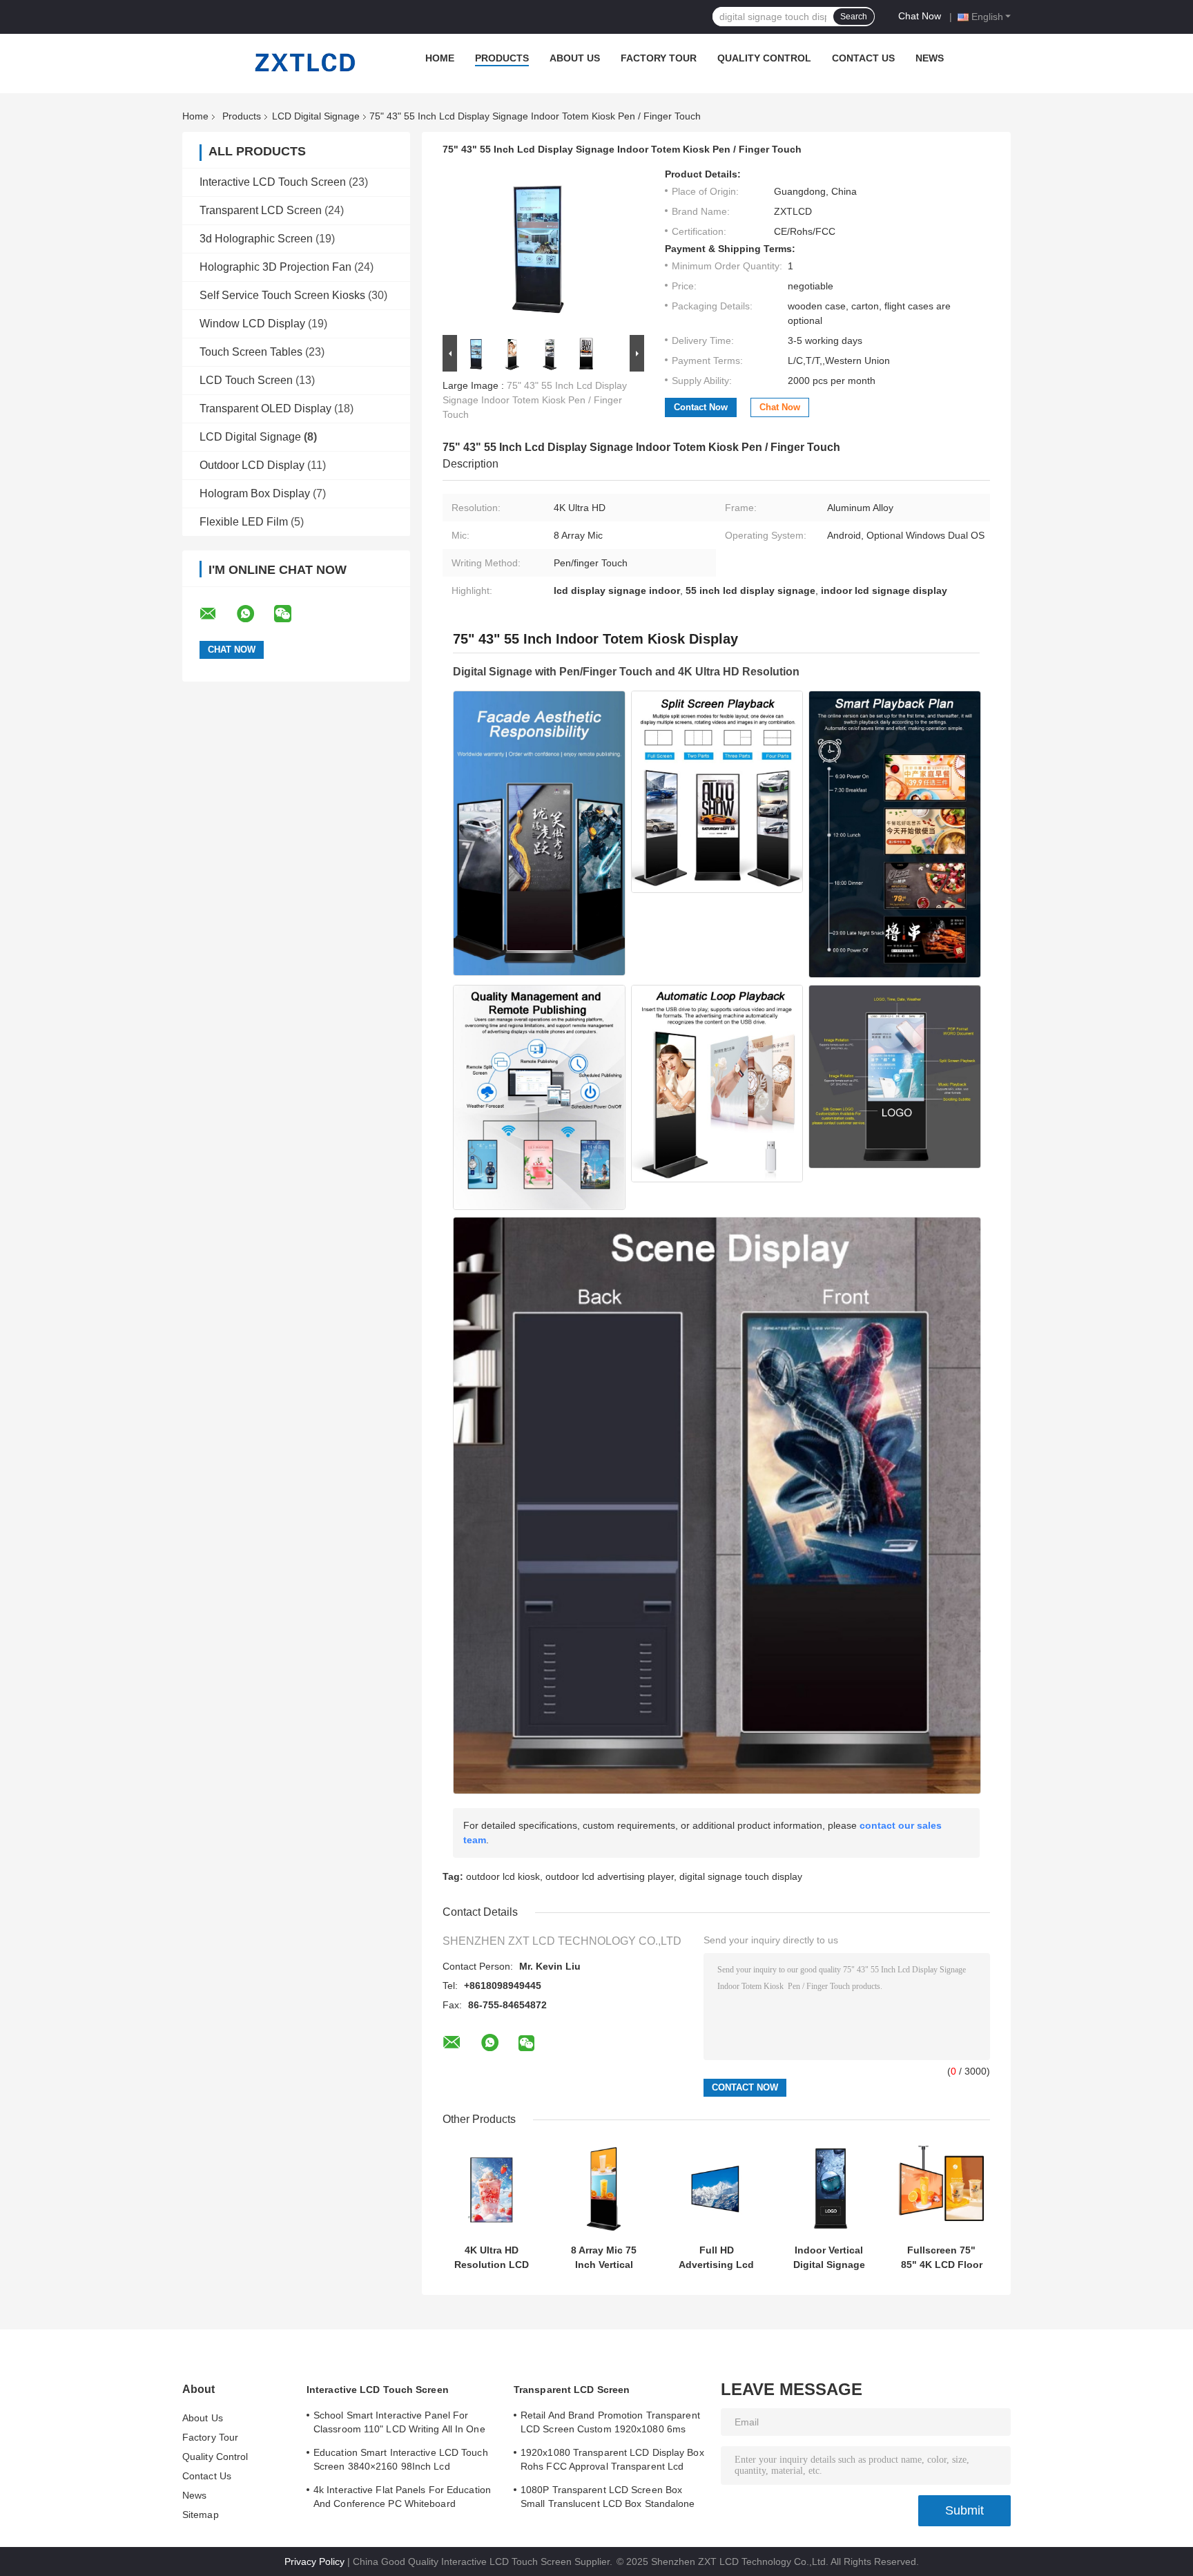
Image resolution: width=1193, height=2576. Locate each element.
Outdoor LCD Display (252, 465)
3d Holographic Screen (256, 239)
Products (502, 58)
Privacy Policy (314, 2561)
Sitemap (201, 2515)
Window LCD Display (252, 324)
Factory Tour (659, 58)
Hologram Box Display (255, 493)
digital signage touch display (741, 1876)
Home (440, 58)
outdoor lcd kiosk (503, 1876)
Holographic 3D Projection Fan (275, 267)
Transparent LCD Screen (261, 210)
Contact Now (701, 407)
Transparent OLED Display (265, 408)
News (930, 58)
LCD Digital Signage (316, 116)
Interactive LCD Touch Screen (273, 182)
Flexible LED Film (244, 522)
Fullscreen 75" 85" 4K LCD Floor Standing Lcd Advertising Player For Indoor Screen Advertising (942, 2258)
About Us (575, 58)
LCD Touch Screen (246, 380)
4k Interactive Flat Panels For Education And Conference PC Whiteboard (402, 2497)
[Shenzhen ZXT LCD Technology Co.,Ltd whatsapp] (254, 614)
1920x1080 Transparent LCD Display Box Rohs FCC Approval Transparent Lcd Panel (612, 2461)
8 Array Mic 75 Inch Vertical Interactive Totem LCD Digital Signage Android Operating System (604, 2258)
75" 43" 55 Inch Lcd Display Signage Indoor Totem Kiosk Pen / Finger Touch (535, 400)
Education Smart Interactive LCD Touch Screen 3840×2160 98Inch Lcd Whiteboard (401, 2461)
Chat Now (920, 16)
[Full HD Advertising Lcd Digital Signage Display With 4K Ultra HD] (716, 2189)
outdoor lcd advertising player (610, 1876)
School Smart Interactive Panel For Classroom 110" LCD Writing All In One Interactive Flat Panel (399, 2424)
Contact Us (863, 58)
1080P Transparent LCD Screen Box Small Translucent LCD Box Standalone (608, 2497)
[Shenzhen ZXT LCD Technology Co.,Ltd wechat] (291, 614)
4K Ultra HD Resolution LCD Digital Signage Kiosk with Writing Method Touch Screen (492, 2258)
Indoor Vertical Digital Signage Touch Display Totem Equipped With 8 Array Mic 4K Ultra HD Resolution (829, 2258)
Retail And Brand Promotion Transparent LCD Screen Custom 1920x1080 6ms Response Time (610, 2424)
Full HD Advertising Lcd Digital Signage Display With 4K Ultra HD (716, 2258)
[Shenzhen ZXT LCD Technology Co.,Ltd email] (217, 614)
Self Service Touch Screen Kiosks (282, 295)
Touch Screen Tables (251, 352)
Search (854, 17)
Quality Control (764, 58)
